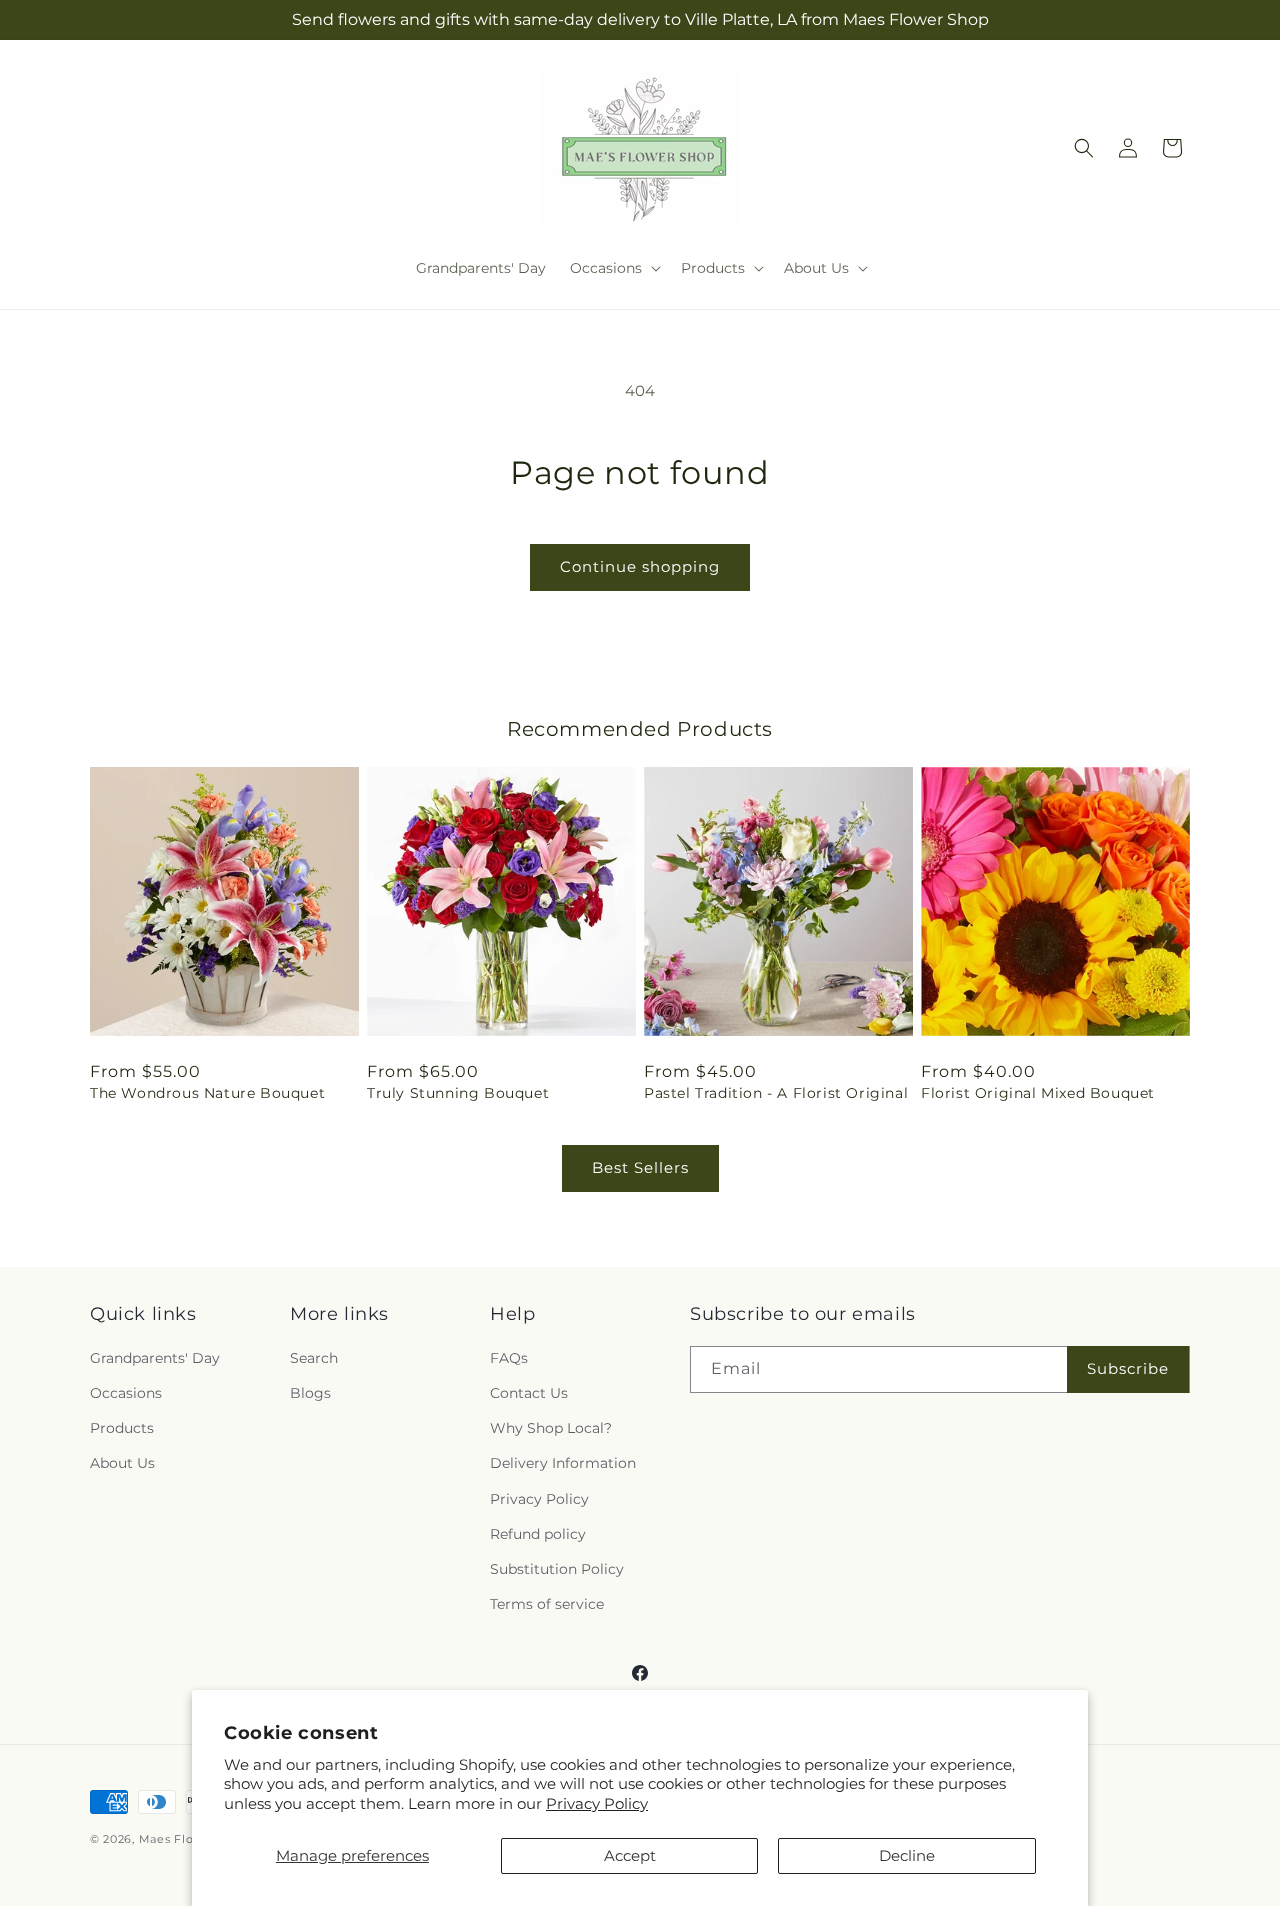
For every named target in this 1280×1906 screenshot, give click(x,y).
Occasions (126, 1393)
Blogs (310, 1393)
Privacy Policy (597, 1803)
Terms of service (547, 1604)
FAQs (509, 1358)
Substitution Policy (557, 1569)
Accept (630, 1855)
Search (314, 1358)
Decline (907, 1855)
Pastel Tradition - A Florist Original (776, 1093)
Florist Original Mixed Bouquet (1038, 1093)
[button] (613, 268)
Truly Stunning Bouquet (458, 1093)
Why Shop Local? (551, 1428)
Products (122, 1428)
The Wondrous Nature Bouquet (207, 1093)
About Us (122, 1463)
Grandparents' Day (155, 1358)
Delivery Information (563, 1463)
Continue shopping (640, 566)
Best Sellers (640, 1167)
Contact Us (529, 1393)
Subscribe (1128, 1368)
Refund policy (538, 1534)
